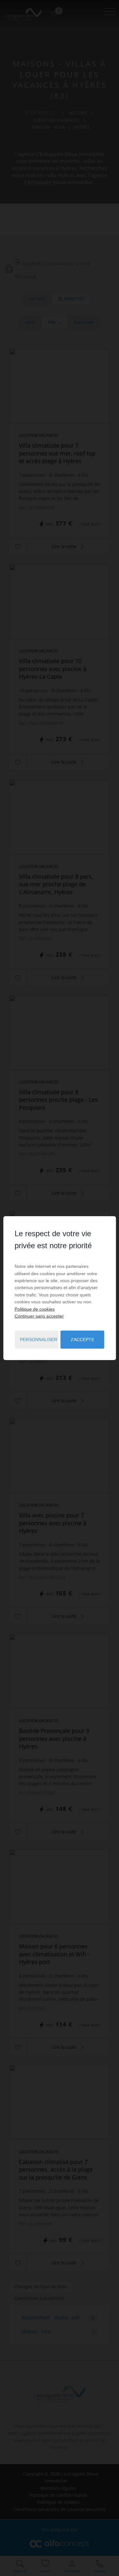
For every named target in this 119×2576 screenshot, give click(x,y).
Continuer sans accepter (39, 1316)
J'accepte (82, 1340)
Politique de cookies (35, 1309)
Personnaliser (39, 1340)
